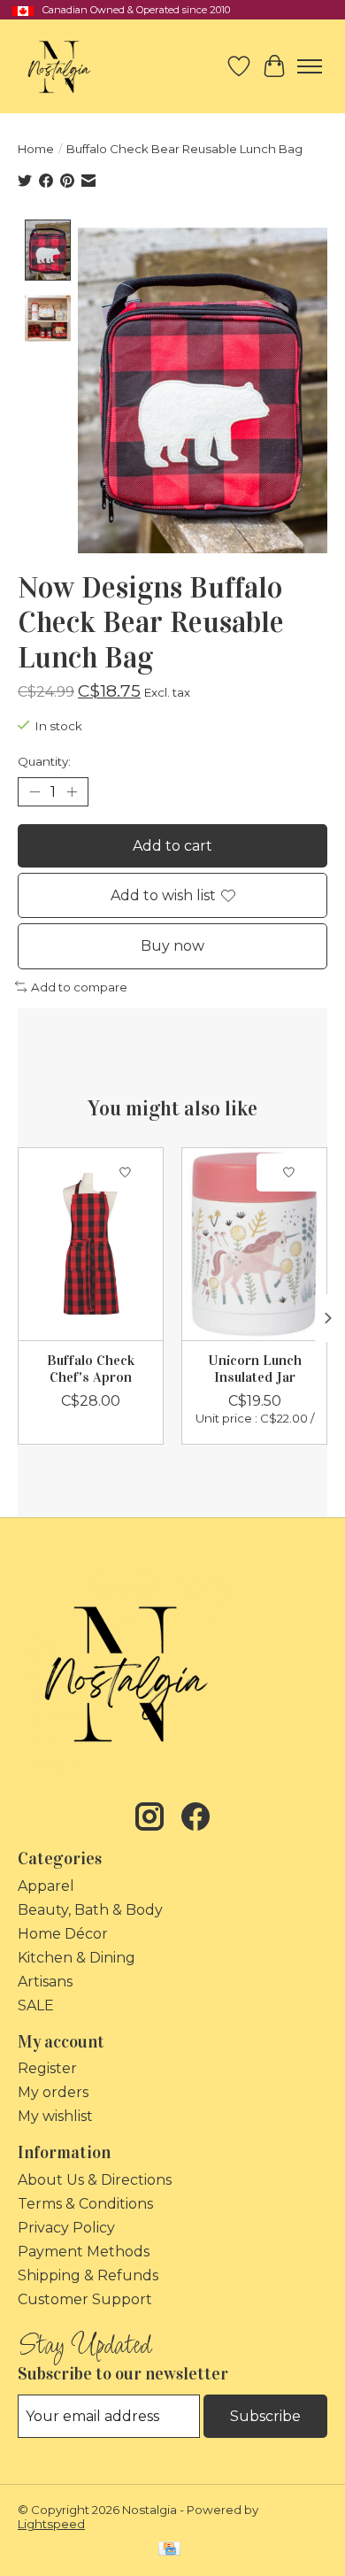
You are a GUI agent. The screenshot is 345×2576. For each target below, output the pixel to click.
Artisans (45, 1982)
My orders (53, 2092)
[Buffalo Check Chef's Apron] (91, 1244)
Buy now (172, 946)
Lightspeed (51, 2524)
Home (36, 149)
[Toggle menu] (310, 66)
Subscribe (265, 2416)
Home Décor (63, 1934)
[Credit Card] (169, 2550)
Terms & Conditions (85, 2204)
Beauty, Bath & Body (90, 1910)
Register (47, 2068)
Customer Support (85, 2299)
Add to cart (172, 846)
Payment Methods (84, 2252)
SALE (36, 2005)
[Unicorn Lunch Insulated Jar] (254, 1244)
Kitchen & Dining (77, 1958)
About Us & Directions (95, 2180)
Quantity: (44, 761)
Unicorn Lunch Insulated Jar (255, 1368)
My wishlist (55, 2116)
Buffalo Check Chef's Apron (91, 1368)
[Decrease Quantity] (34, 792)
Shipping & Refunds (88, 2275)
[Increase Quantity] (72, 792)
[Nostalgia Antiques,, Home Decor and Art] (59, 66)
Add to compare (79, 987)
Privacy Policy (66, 2228)
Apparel (46, 1886)
